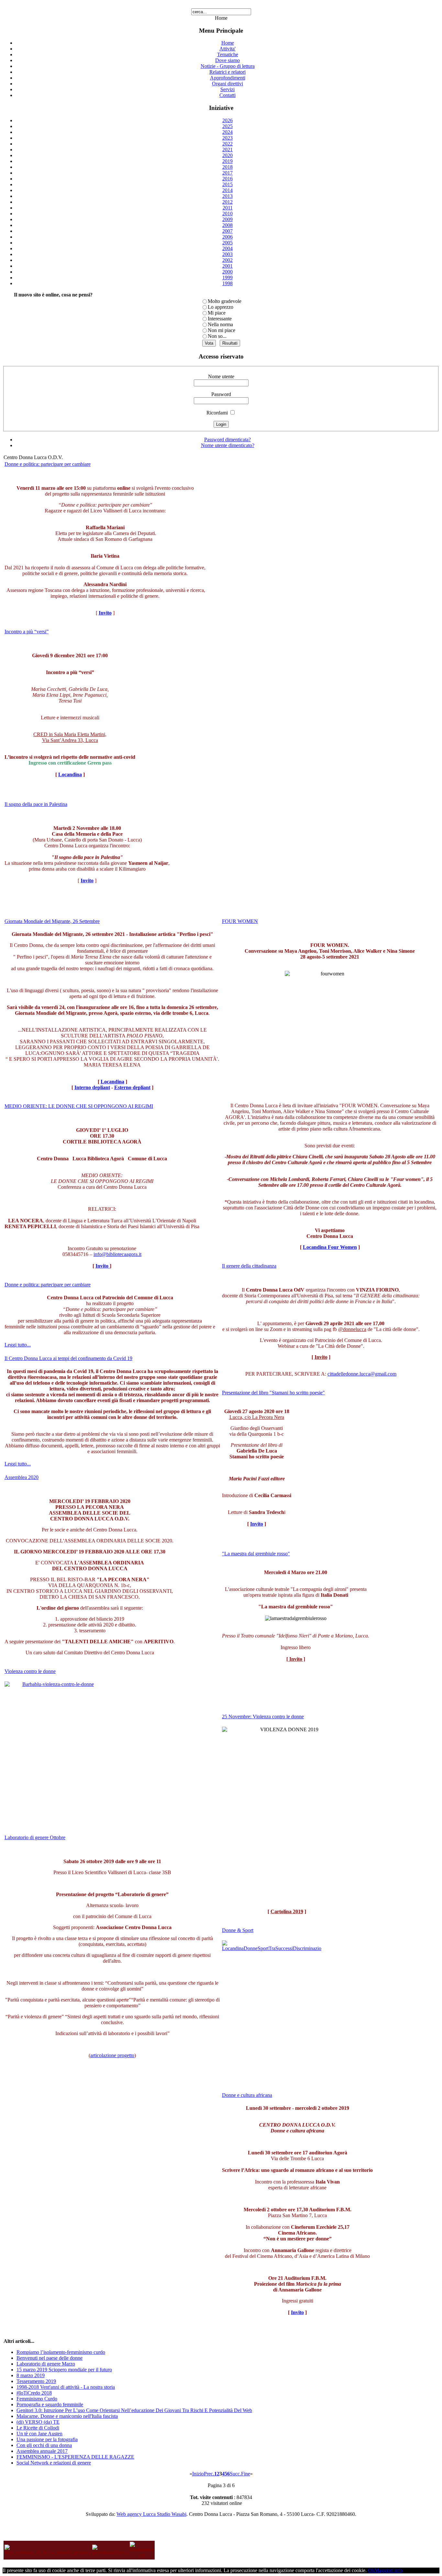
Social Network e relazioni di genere (54, 2463)
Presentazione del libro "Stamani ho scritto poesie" (273, 1393)
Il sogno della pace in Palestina (36, 804)
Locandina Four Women (330, 1247)
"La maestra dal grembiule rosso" (256, 1554)
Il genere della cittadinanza (249, 1266)
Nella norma (220, 324)
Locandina (70, 774)
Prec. (209, 2474)
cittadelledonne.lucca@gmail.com (362, 1374)
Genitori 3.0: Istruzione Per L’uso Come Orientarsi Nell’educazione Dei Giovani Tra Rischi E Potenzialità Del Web (134, 2410)
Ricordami (217, 413)
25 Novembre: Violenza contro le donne (263, 1717)
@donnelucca (352, 1329)
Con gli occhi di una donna (44, 2445)
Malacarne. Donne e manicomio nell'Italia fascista (67, 2416)
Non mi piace (221, 330)
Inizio (198, 2474)
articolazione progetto (112, 2055)
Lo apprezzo (221, 307)
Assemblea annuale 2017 (42, 2451)
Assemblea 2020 (22, 1477)
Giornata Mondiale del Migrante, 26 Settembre (52, 921)
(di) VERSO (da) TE (38, 2422)
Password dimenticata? (227, 440)
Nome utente (221, 376)
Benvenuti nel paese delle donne (50, 2358)
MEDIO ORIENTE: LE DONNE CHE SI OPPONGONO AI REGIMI (79, 1106)
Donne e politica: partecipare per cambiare (48, 464)
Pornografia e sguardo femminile (50, 2404)
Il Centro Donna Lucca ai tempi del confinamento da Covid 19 (68, 1358)
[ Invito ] (296, 1659)
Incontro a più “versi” (27, 632)
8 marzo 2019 (31, 2375)
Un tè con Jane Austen (39, 2434)
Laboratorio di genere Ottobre (35, 1837)
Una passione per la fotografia (47, 2439)
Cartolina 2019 (287, 1911)
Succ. (235, 2474)
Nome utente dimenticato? (228, 445)
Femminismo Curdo (37, 2399)
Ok (371, 2570)
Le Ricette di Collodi (38, 2428)
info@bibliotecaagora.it (117, 1254)
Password (221, 394)
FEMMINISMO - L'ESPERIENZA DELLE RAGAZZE (75, 2457)
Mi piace (217, 313)
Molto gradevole (225, 301)
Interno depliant (92, 1087)
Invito (103, 1266)
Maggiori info (388, 2570)
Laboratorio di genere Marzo (46, 2364)
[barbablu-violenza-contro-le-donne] (55, 1752)
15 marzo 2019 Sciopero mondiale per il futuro (64, 2370)
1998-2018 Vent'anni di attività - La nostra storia (66, 2387)
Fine (246, 2474)
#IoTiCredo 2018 (34, 2393)
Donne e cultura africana (247, 2095)
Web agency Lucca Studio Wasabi (151, 2514)
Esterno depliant (132, 1087)
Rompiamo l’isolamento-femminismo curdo (61, 2352)
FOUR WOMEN (240, 921)
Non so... (217, 336)
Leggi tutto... (18, 1345)
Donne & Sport (238, 1930)
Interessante (220, 319)
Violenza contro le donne (30, 1671)
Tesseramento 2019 (36, 2381)
